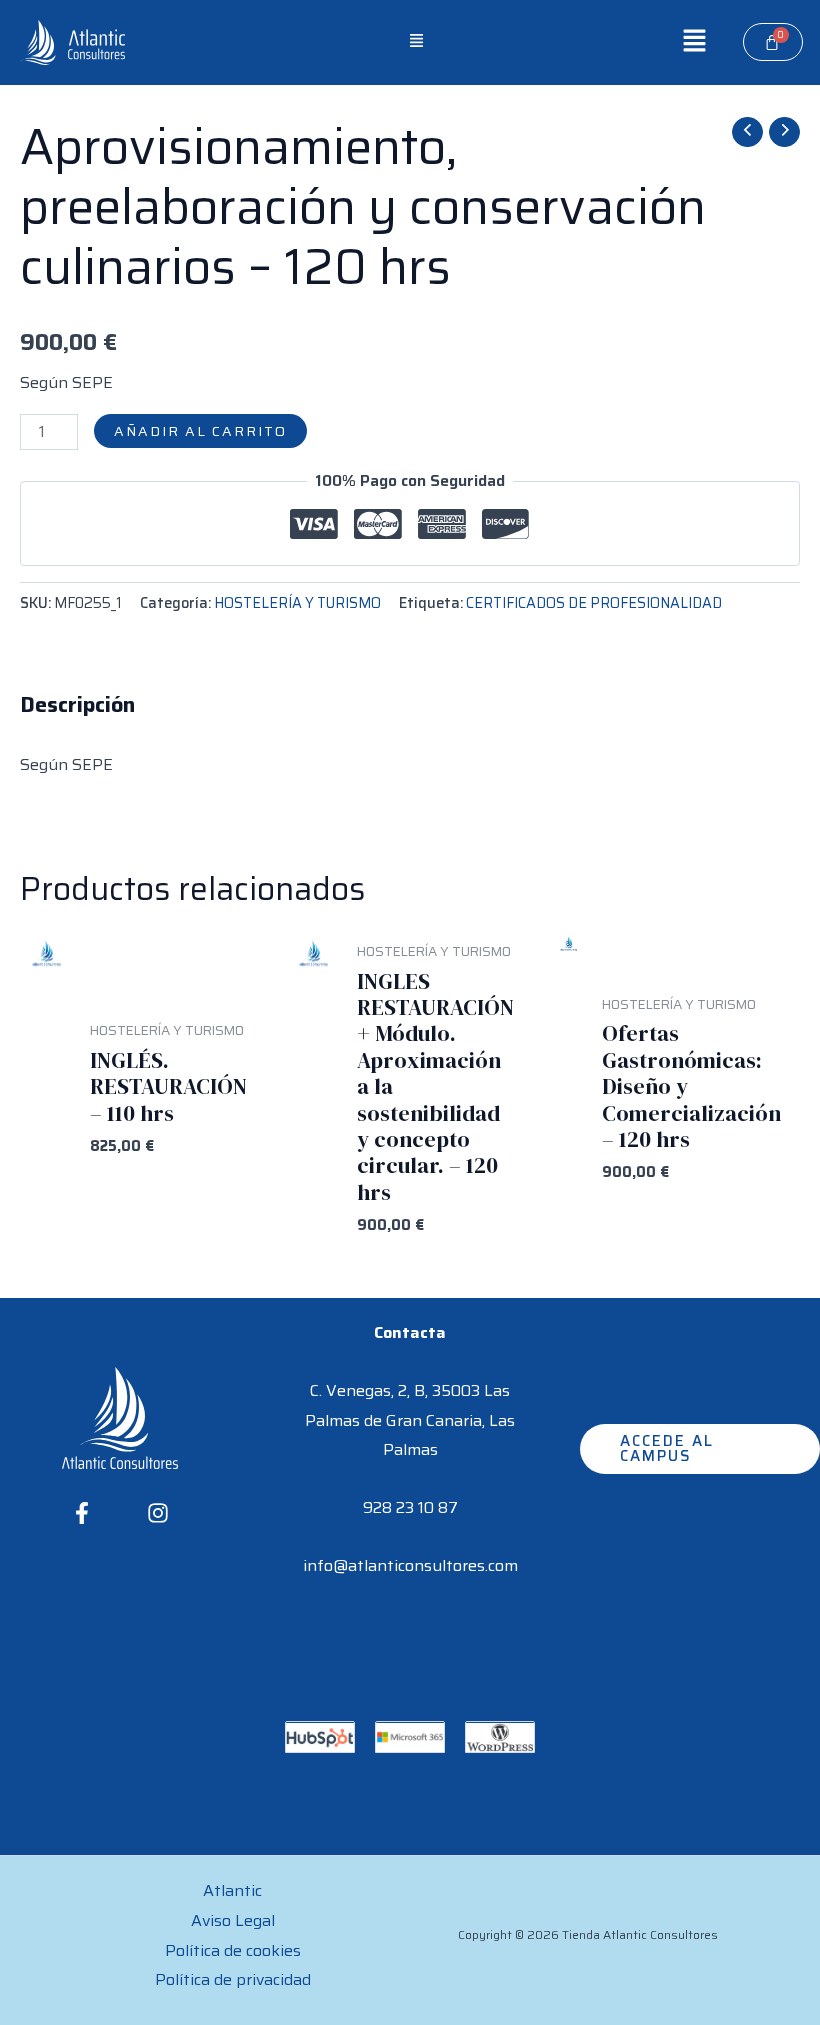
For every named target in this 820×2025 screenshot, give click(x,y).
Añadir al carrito (200, 431)
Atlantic (232, 1890)
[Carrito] (773, 42)
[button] (417, 42)
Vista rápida (45, 1212)
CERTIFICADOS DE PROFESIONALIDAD (594, 603)
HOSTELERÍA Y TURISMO (297, 603)
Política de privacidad (233, 1979)
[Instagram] (158, 1513)
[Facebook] (82, 1513)
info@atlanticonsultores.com (410, 1565)
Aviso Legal (233, 1920)
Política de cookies (233, 1950)
